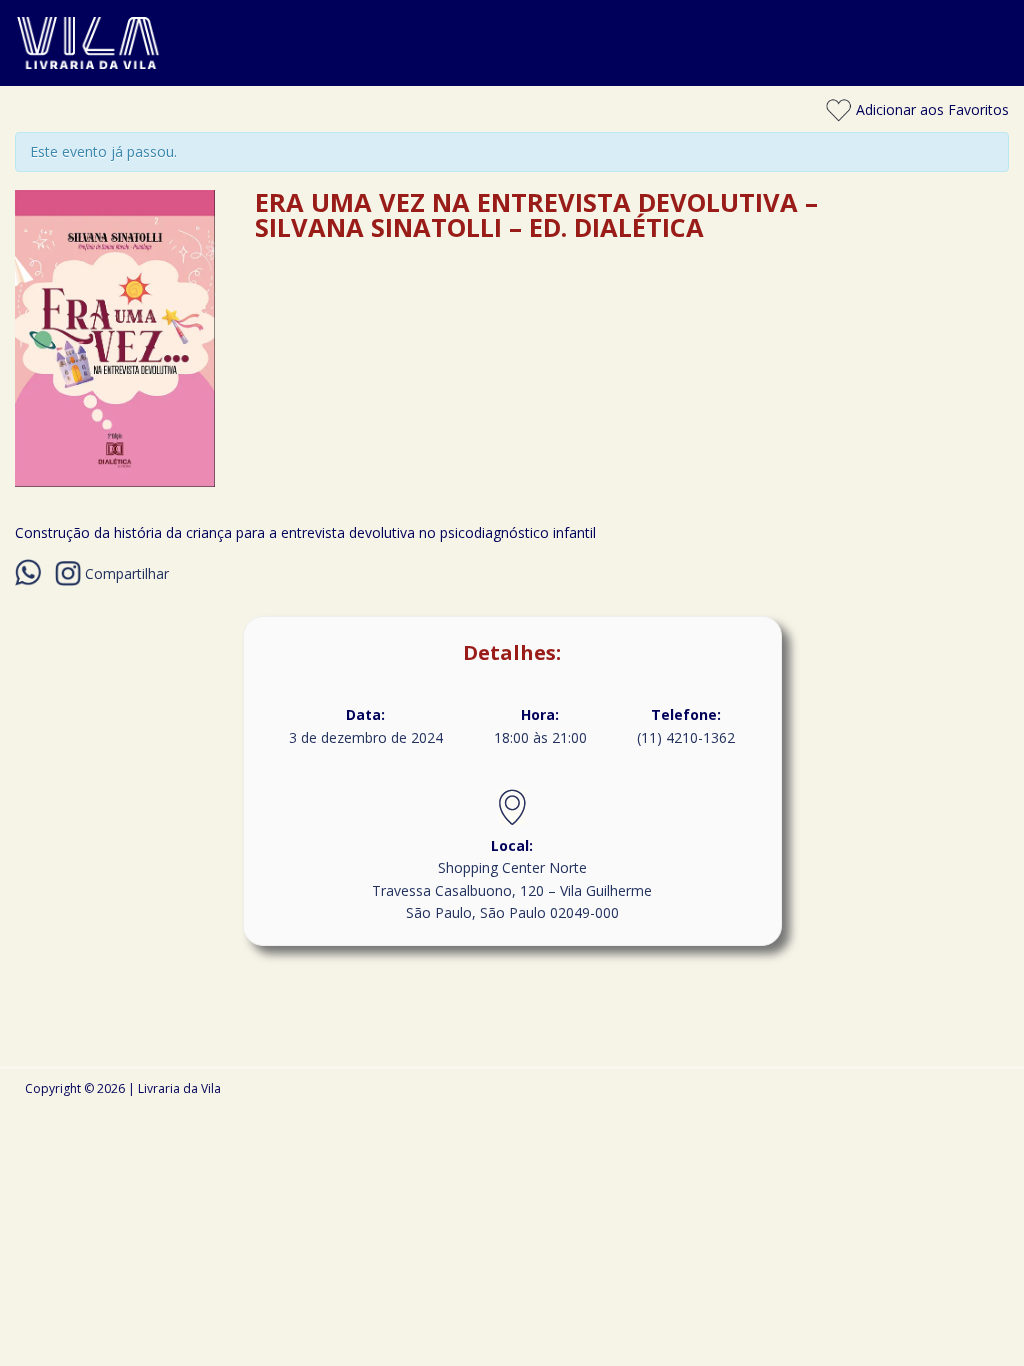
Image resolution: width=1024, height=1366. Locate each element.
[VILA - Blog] (512, 74)
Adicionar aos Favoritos (930, 109)
